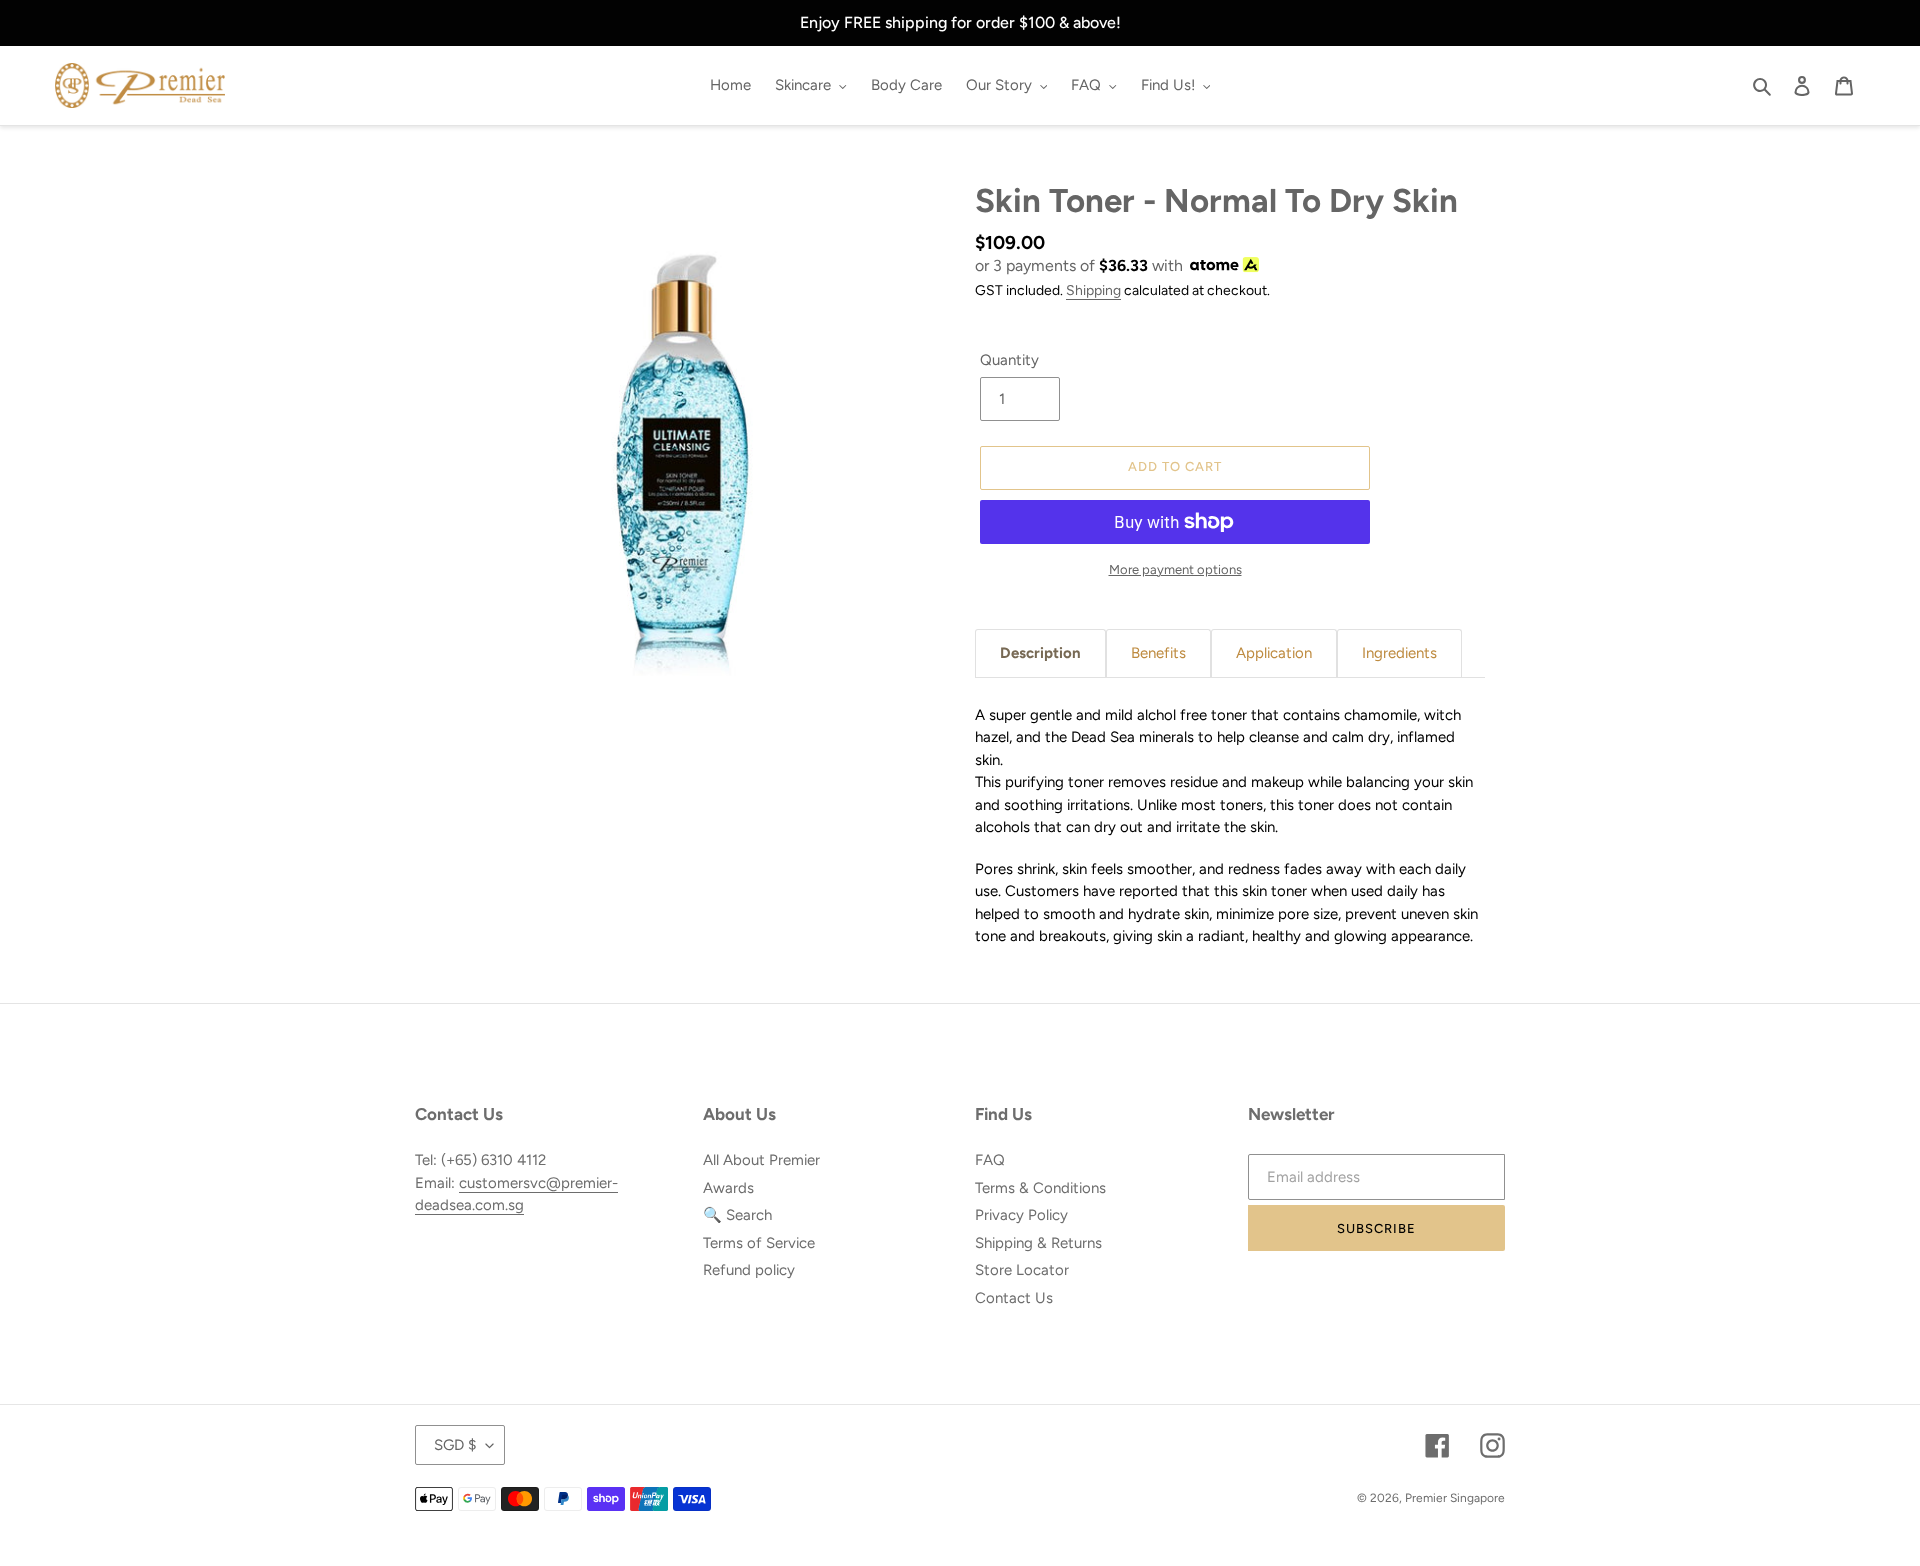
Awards (728, 1188)
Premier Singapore (1455, 1498)
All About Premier (761, 1160)
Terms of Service (759, 1243)
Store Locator (1022, 1270)
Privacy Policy (1021, 1215)
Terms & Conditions (1040, 1188)
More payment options (1175, 569)
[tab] (1040, 653)
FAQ (990, 1160)
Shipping (1093, 290)
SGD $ (455, 1445)
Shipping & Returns (1038, 1243)
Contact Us (1014, 1298)
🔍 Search (737, 1215)
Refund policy (749, 1270)
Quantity (1009, 360)
